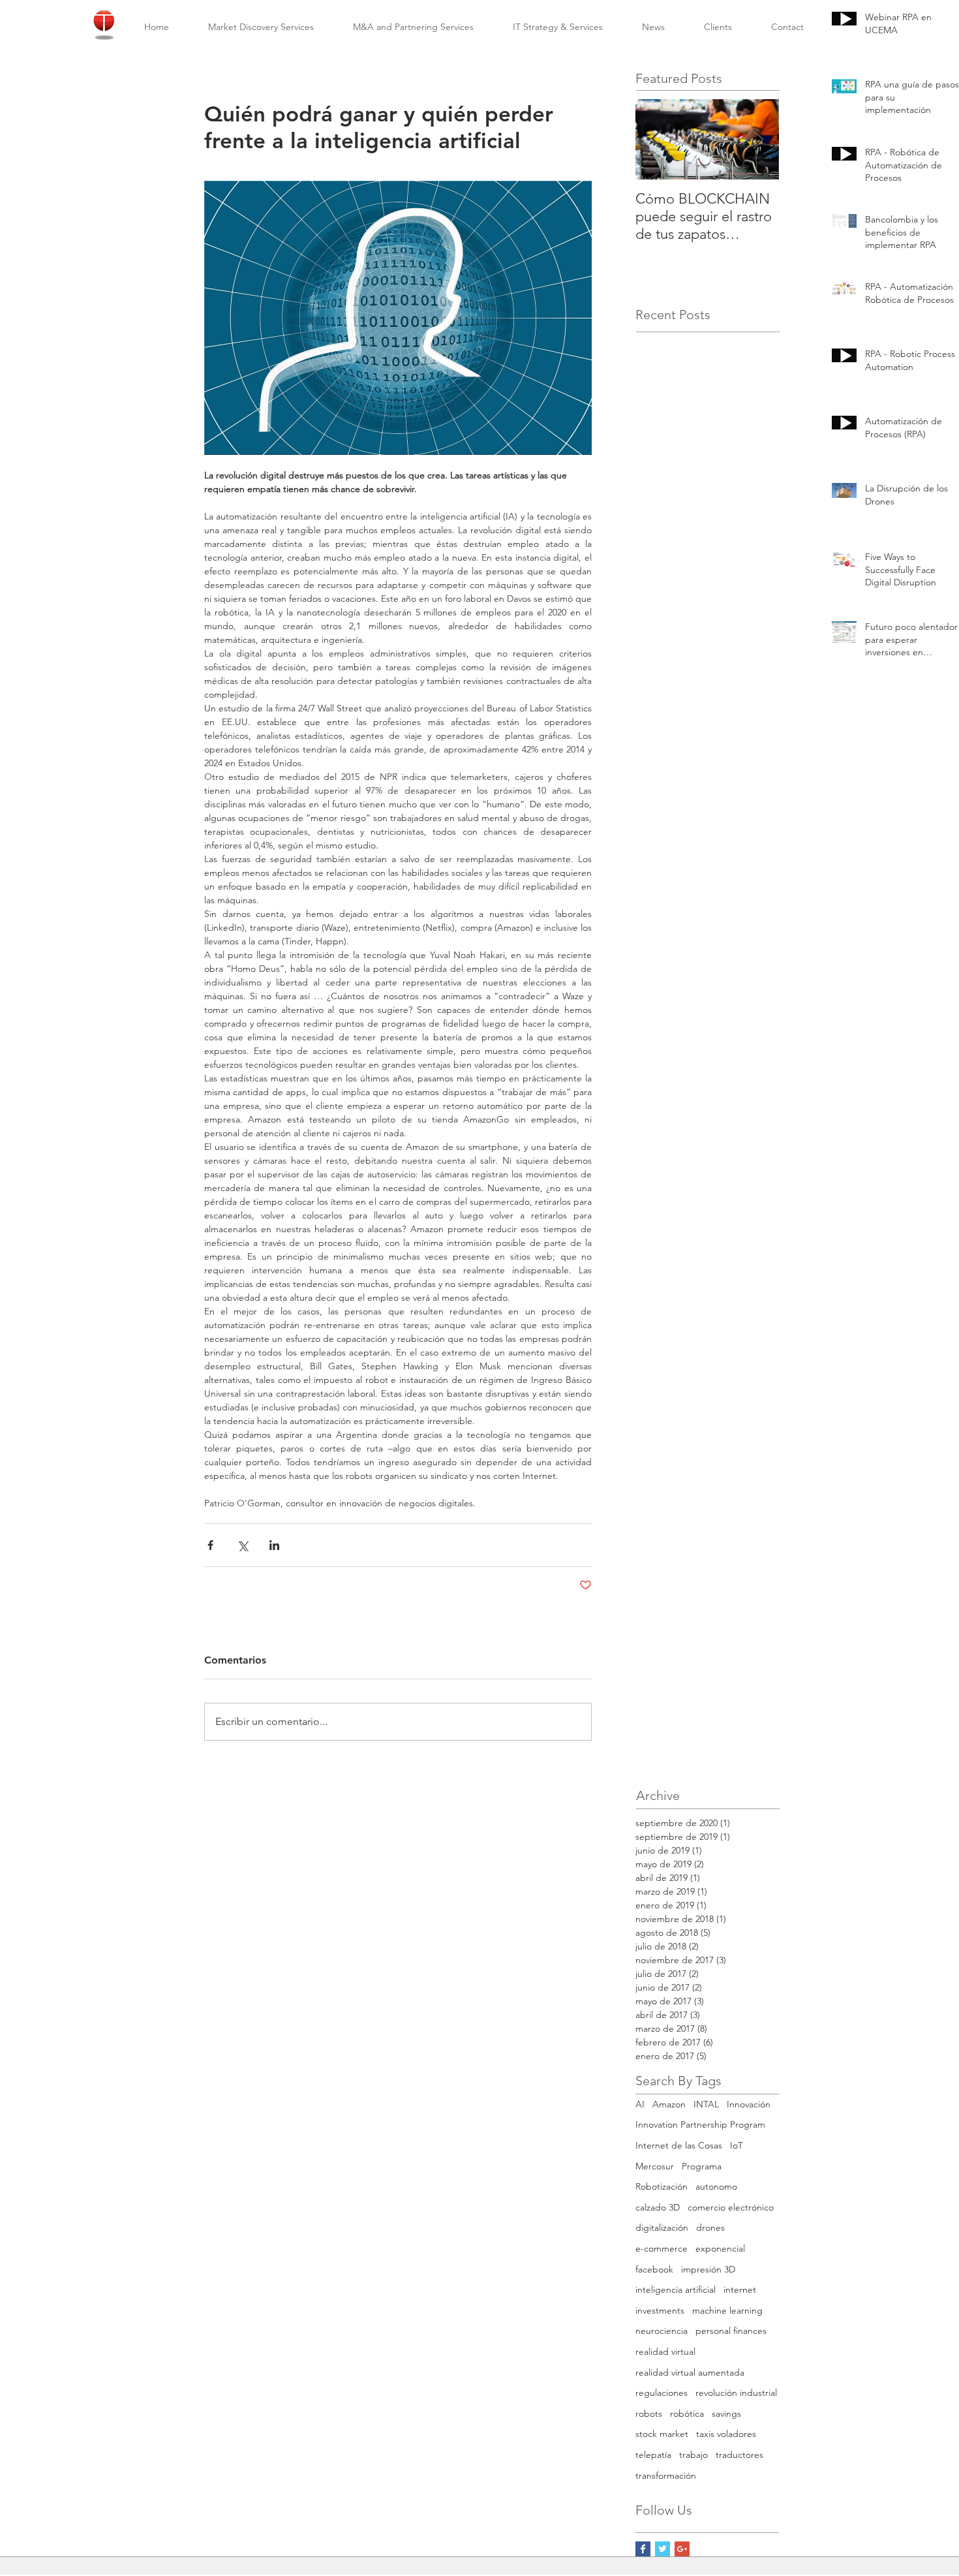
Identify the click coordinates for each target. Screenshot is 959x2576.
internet (740, 2289)
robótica (687, 2413)
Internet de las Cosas (679, 2145)
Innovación (749, 2104)
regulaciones (662, 2393)
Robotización (662, 2186)
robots (649, 2413)
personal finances (731, 2331)
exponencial (720, 2248)
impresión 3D (708, 2269)
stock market (662, 2434)
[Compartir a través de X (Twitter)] (242, 1545)
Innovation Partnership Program (700, 2124)
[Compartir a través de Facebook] (210, 1545)
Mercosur (655, 2166)
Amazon (669, 2104)
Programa (702, 2166)
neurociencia (662, 2331)
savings (726, 2413)
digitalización (662, 2227)
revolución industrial (736, 2393)
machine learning (727, 2310)
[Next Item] (758, 139)
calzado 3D (658, 2207)
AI (640, 2104)
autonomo (716, 2186)
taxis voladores (726, 2434)
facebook (654, 2269)
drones (710, 2227)
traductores (739, 2455)
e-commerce (662, 2248)
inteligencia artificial (676, 2289)
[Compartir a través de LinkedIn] (274, 1545)
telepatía (653, 2455)
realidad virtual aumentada (690, 2372)
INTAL (706, 2104)
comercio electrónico (731, 2207)
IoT (737, 2145)
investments (660, 2310)
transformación (666, 2475)
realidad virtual (665, 2351)
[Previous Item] (656, 139)
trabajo (693, 2455)
